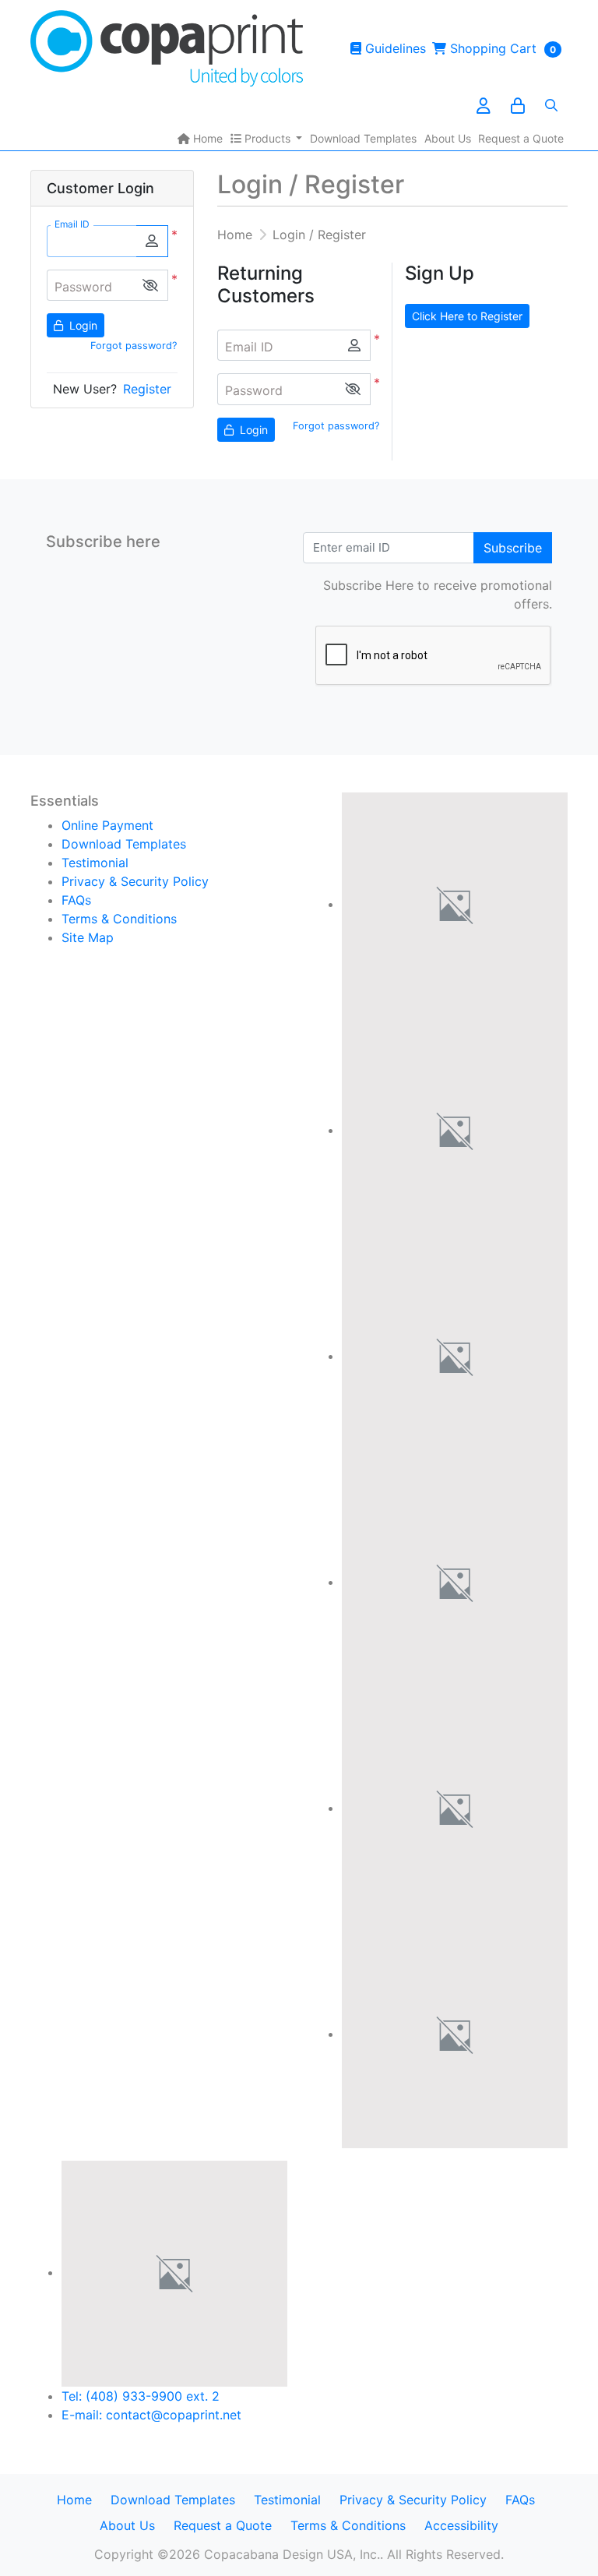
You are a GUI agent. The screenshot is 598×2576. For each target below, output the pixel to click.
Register (147, 389)
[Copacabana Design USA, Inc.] (167, 48)
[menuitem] (200, 138)
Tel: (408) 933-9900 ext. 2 (141, 2396)
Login (82, 325)
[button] (150, 286)
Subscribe (513, 548)
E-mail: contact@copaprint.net (151, 2415)
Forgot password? (134, 346)
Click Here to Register (467, 316)
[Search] (551, 105)
